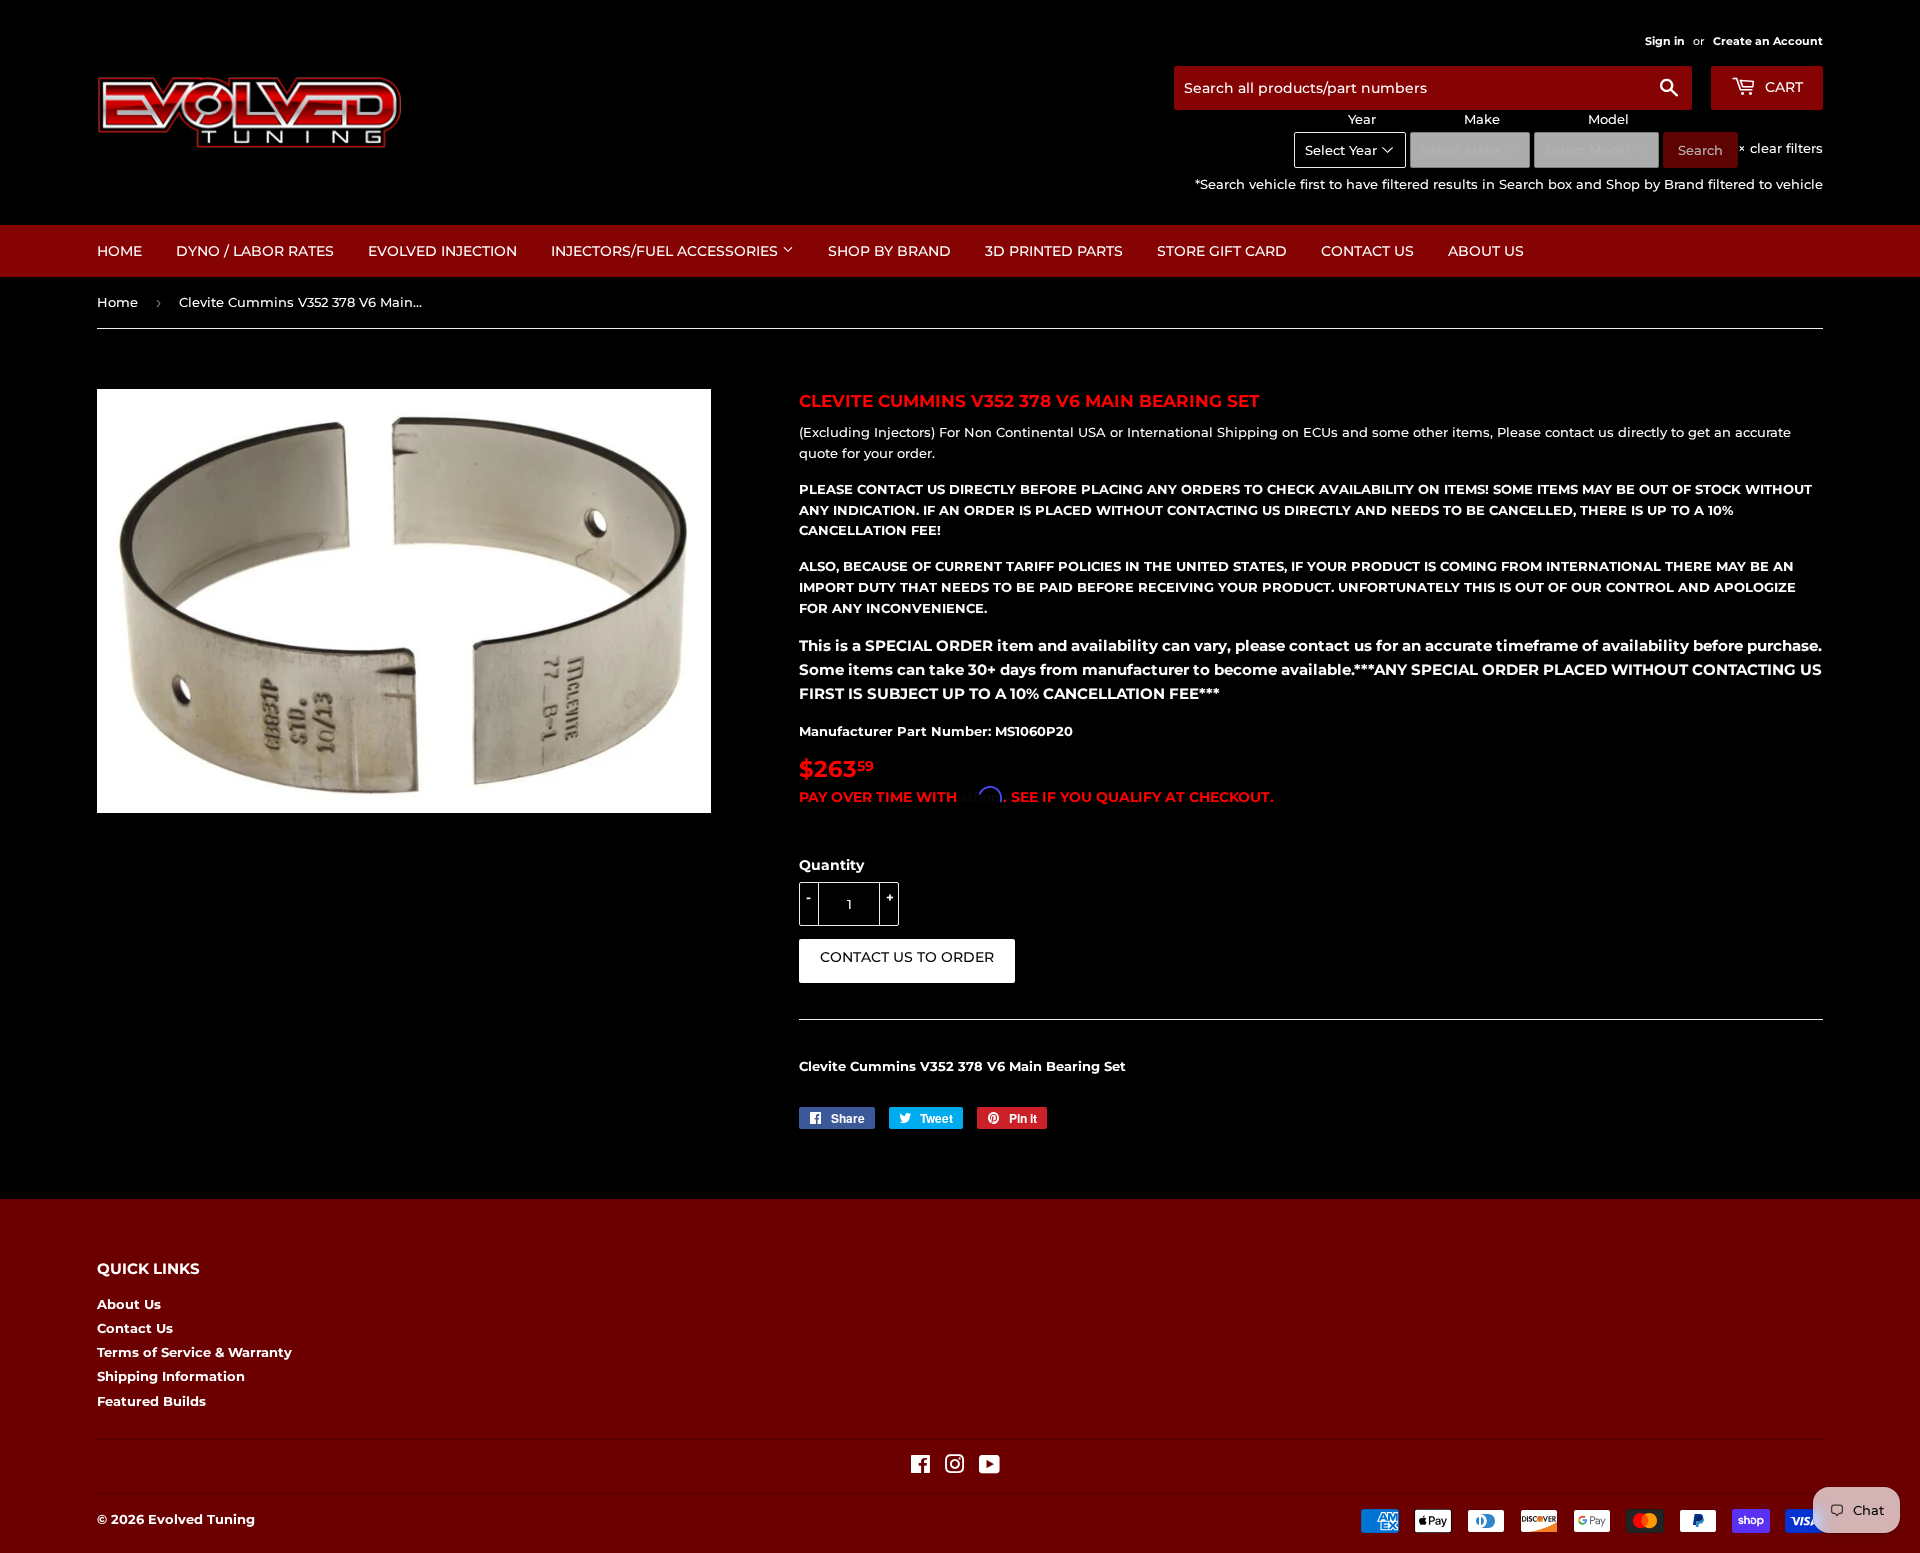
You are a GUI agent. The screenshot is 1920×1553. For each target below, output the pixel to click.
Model (1608, 119)
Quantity (831, 865)
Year (1362, 119)
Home (119, 251)
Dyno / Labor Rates (255, 251)
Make (1482, 119)
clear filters (1780, 148)
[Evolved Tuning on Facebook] (920, 1467)
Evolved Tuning (201, 1519)
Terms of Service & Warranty (194, 1352)
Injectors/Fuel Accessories (666, 251)
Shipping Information (171, 1376)
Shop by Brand (889, 251)
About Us (1486, 251)
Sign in (1665, 41)
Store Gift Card (1222, 251)
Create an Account (1768, 41)
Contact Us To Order (907, 957)
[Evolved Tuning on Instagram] (955, 1467)
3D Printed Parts (1054, 251)
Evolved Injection (442, 251)
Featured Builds (151, 1401)
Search (1700, 150)
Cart (1782, 87)
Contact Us (1367, 251)
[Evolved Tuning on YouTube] (989, 1467)
